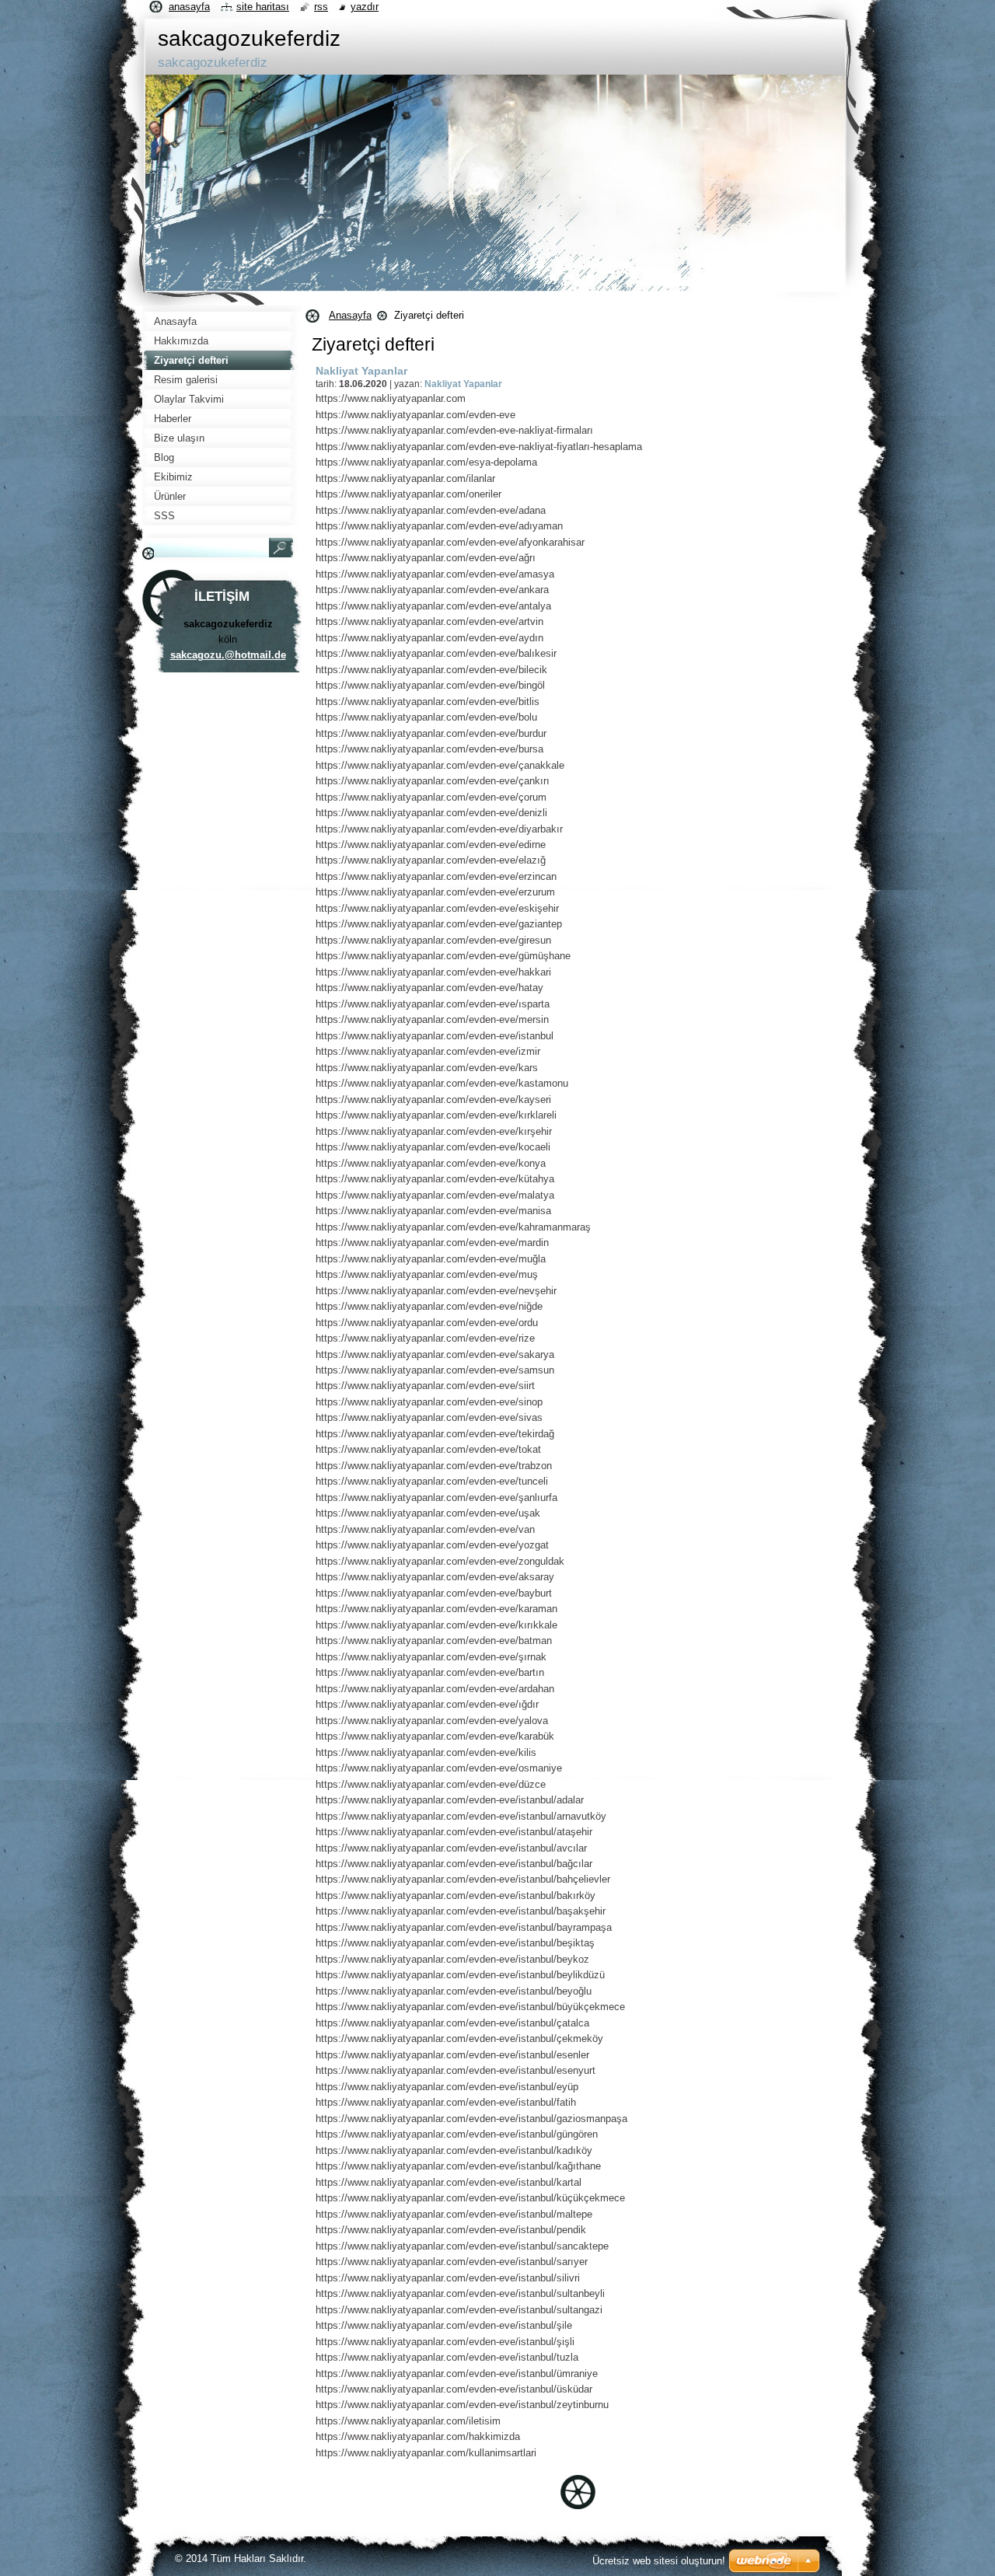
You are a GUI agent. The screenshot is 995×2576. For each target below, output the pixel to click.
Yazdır (365, 7)
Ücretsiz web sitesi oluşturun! (659, 2561)
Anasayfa (350, 315)
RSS (321, 7)
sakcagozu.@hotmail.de (228, 655)
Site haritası (263, 7)
